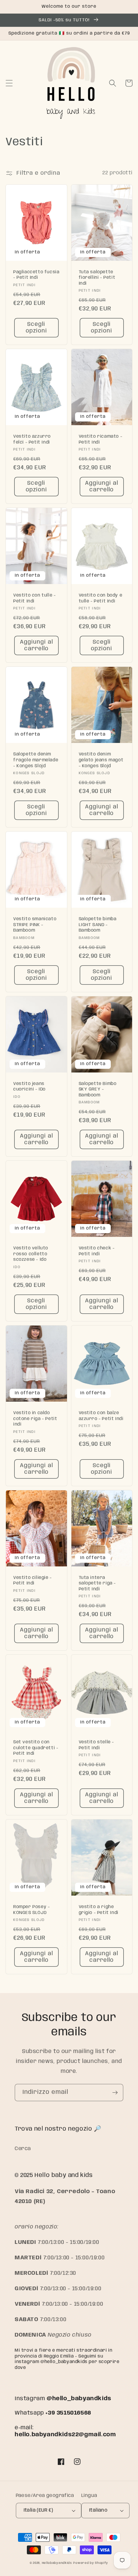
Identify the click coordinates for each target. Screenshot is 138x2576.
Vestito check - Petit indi (97, 1251)
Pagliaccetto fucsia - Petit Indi (36, 275)
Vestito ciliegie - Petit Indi (33, 1581)
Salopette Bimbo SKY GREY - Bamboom (98, 1089)
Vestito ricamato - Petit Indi (101, 439)
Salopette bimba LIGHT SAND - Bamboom (98, 925)
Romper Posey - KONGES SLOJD (31, 1910)
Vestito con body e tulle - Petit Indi (101, 598)
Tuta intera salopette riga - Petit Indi (98, 1583)
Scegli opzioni (36, 328)
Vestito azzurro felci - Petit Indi (32, 439)
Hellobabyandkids (57, 2563)
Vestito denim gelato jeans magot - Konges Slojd (101, 760)
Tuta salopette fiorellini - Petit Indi (97, 278)
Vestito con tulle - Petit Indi (34, 598)
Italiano (98, 2510)
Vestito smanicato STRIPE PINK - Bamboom (35, 925)
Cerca (23, 2149)
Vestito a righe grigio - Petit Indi (99, 1910)
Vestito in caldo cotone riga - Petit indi (35, 1419)
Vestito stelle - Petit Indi (97, 1745)
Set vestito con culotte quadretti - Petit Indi (36, 1748)
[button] (9, 83)
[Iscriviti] (115, 2093)
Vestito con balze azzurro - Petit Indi (101, 1416)
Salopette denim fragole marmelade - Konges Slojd (36, 760)
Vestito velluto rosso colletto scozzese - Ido (31, 1254)
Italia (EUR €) (38, 2510)
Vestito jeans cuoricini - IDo (29, 1087)
